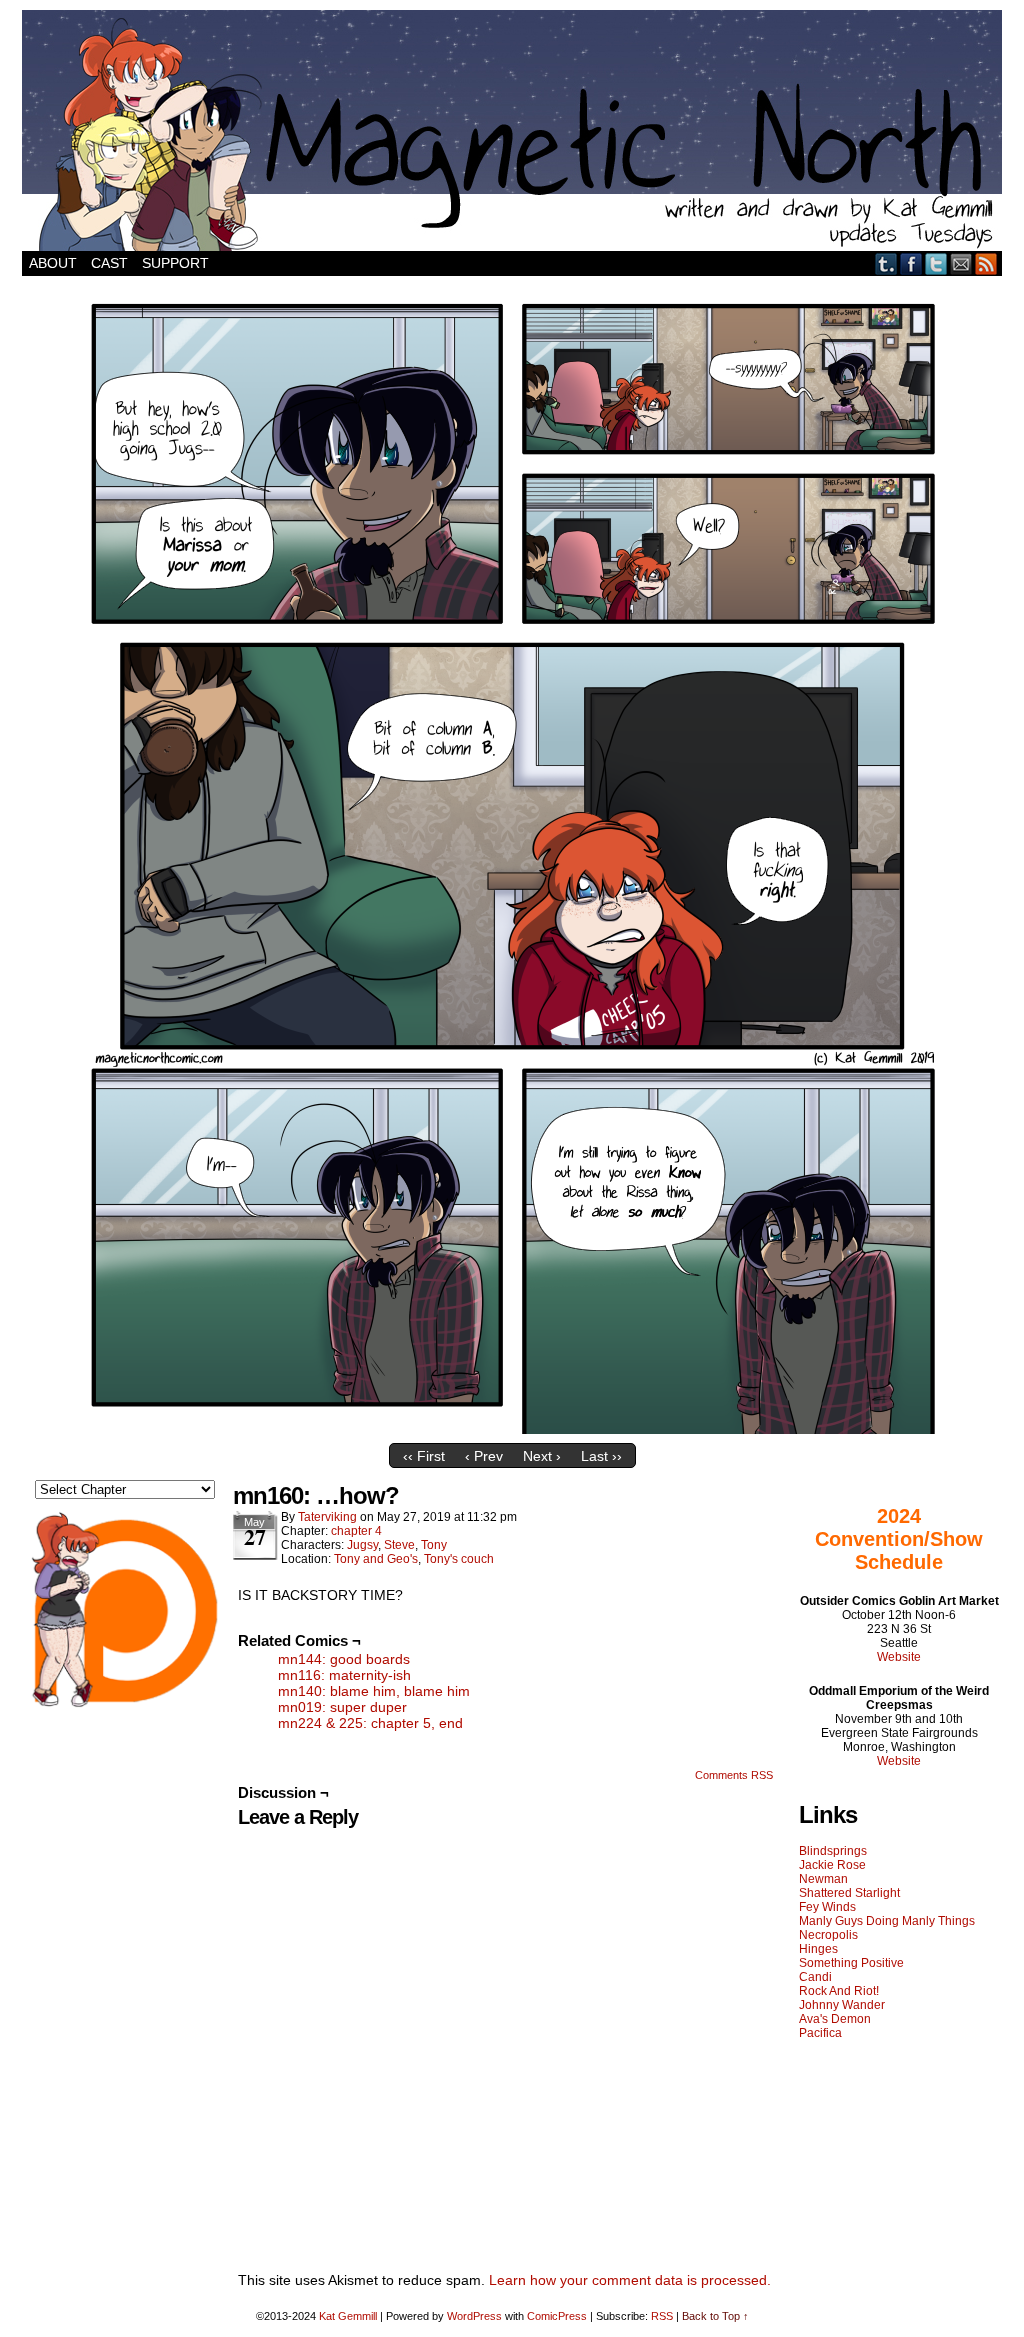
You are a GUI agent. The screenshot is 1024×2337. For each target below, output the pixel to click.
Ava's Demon (835, 2019)
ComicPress (557, 2316)
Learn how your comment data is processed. (630, 2280)
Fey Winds (827, 1907)
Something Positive (851, 1963)
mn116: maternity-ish (344, 1675)
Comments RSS (734, 1775)
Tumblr (886, 263)
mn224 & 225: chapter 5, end (370, 1723)
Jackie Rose (832, 1865)
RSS (986, 263)
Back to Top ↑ (715, 2316)
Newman (823, 1879)
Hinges (818, 1949)
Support (175, 263)
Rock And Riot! (839, 1991)
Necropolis (828, 1935)
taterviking (327, 1517)
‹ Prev (484, 1456)
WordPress (474, 2316)
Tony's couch (459, 1559)
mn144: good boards (344, 1659)
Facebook (911, 263)
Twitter (936, 263)
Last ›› (601, 1456)
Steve (399, 1545)
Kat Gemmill (348, 2316)
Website (899, 1657)
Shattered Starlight (849, 1893)
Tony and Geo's (376, 1559)
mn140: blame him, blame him (374, 1691)
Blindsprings (833, 1851)
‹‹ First (424, 1456)
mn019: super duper (342, 1707)
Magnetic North (512, 130)
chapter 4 (356, 1531)
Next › (542, 1456)
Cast (109, 263)
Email (961, 263)
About (53, 263)
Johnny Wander (842, 2005)
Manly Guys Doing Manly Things (887, 1921)
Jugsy (362, 1545)
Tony (434, 1545)
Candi (815, 1977)
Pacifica (820, 2033)
